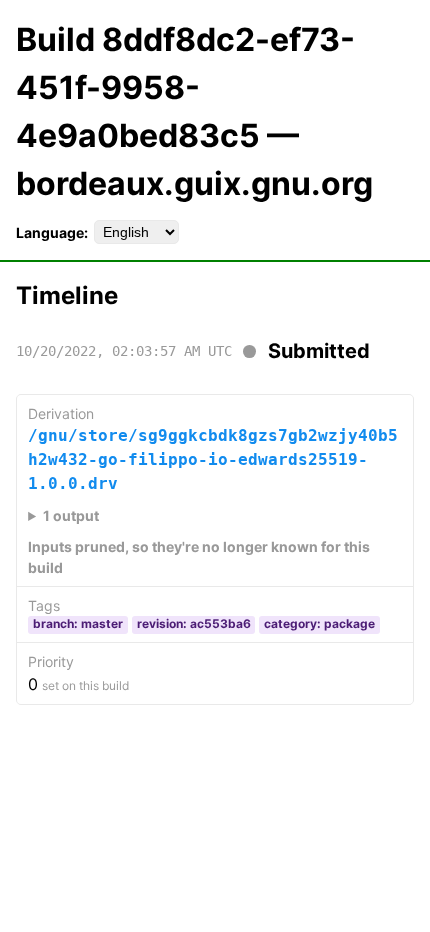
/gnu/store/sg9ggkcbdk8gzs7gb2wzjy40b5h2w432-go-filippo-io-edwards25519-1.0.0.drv (213, 459)
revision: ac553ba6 (194, 623)
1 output (71, 515)
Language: (52, 232)
